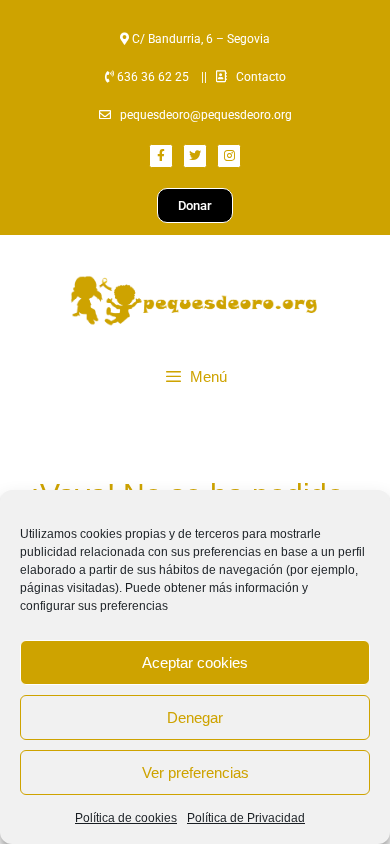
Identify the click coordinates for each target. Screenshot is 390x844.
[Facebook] (161, 156)
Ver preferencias (195, 772)
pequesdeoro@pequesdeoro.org (206, 115)
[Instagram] (229, 156)
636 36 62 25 (151, 77)
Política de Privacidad (246, 818)
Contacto (261, 77)
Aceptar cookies (195, 662)
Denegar (195, 717)
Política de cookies (126, 818)
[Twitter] (195, 156)
